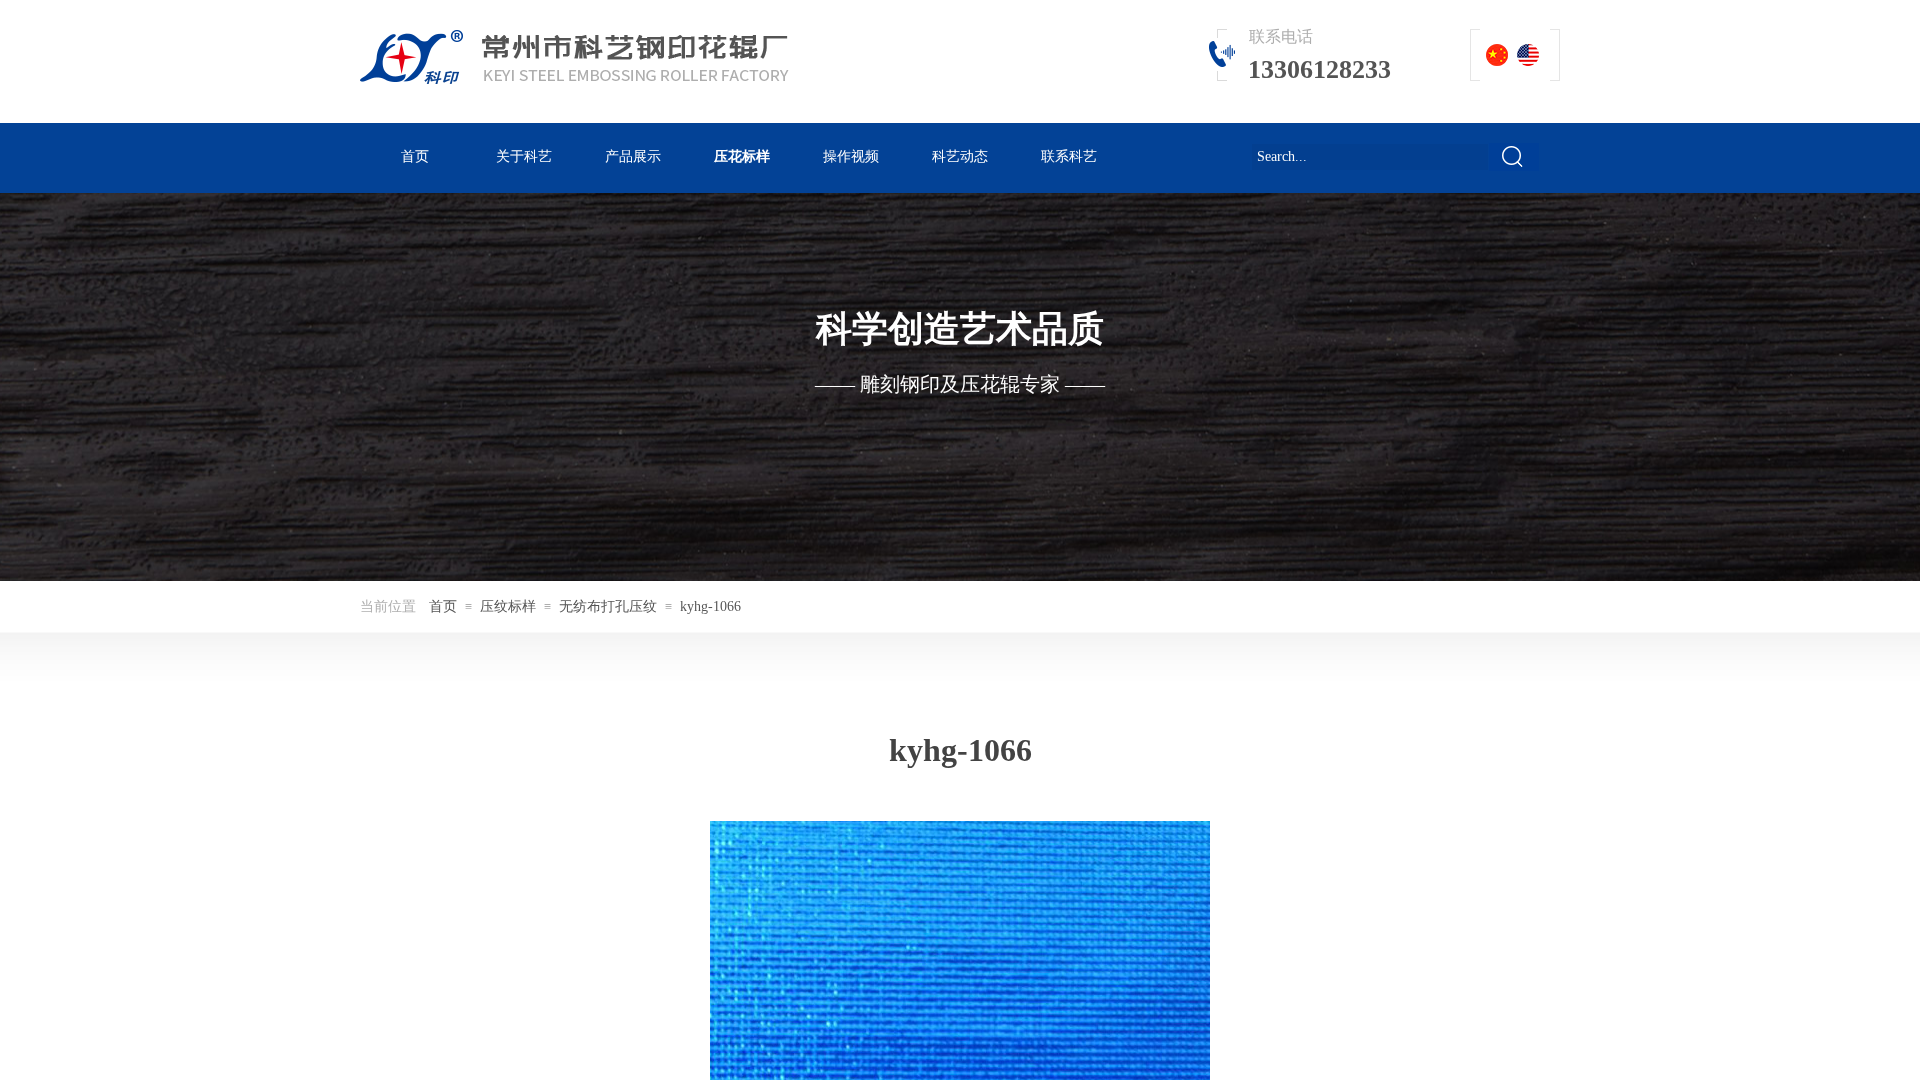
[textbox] (1370, 157)
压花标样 (742, 156)
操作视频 (851, 156)
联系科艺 (1069, 156)
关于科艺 (524, 156)
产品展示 (633, 156)
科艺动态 (960, 156)
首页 (415, 156)
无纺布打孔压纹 (608, 606)
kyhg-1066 (710, 606)
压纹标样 (508, 606)
